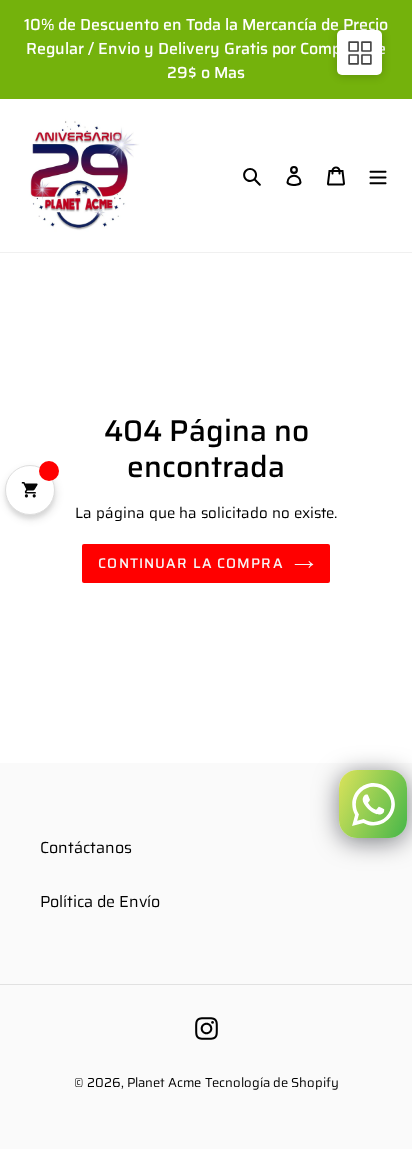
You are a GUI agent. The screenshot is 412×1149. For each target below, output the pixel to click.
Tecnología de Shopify (272, 1082)
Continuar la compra (190, 563)
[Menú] (378, 175)
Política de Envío (100, 901)
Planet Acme (164, 1082)
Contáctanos (86, 847)
